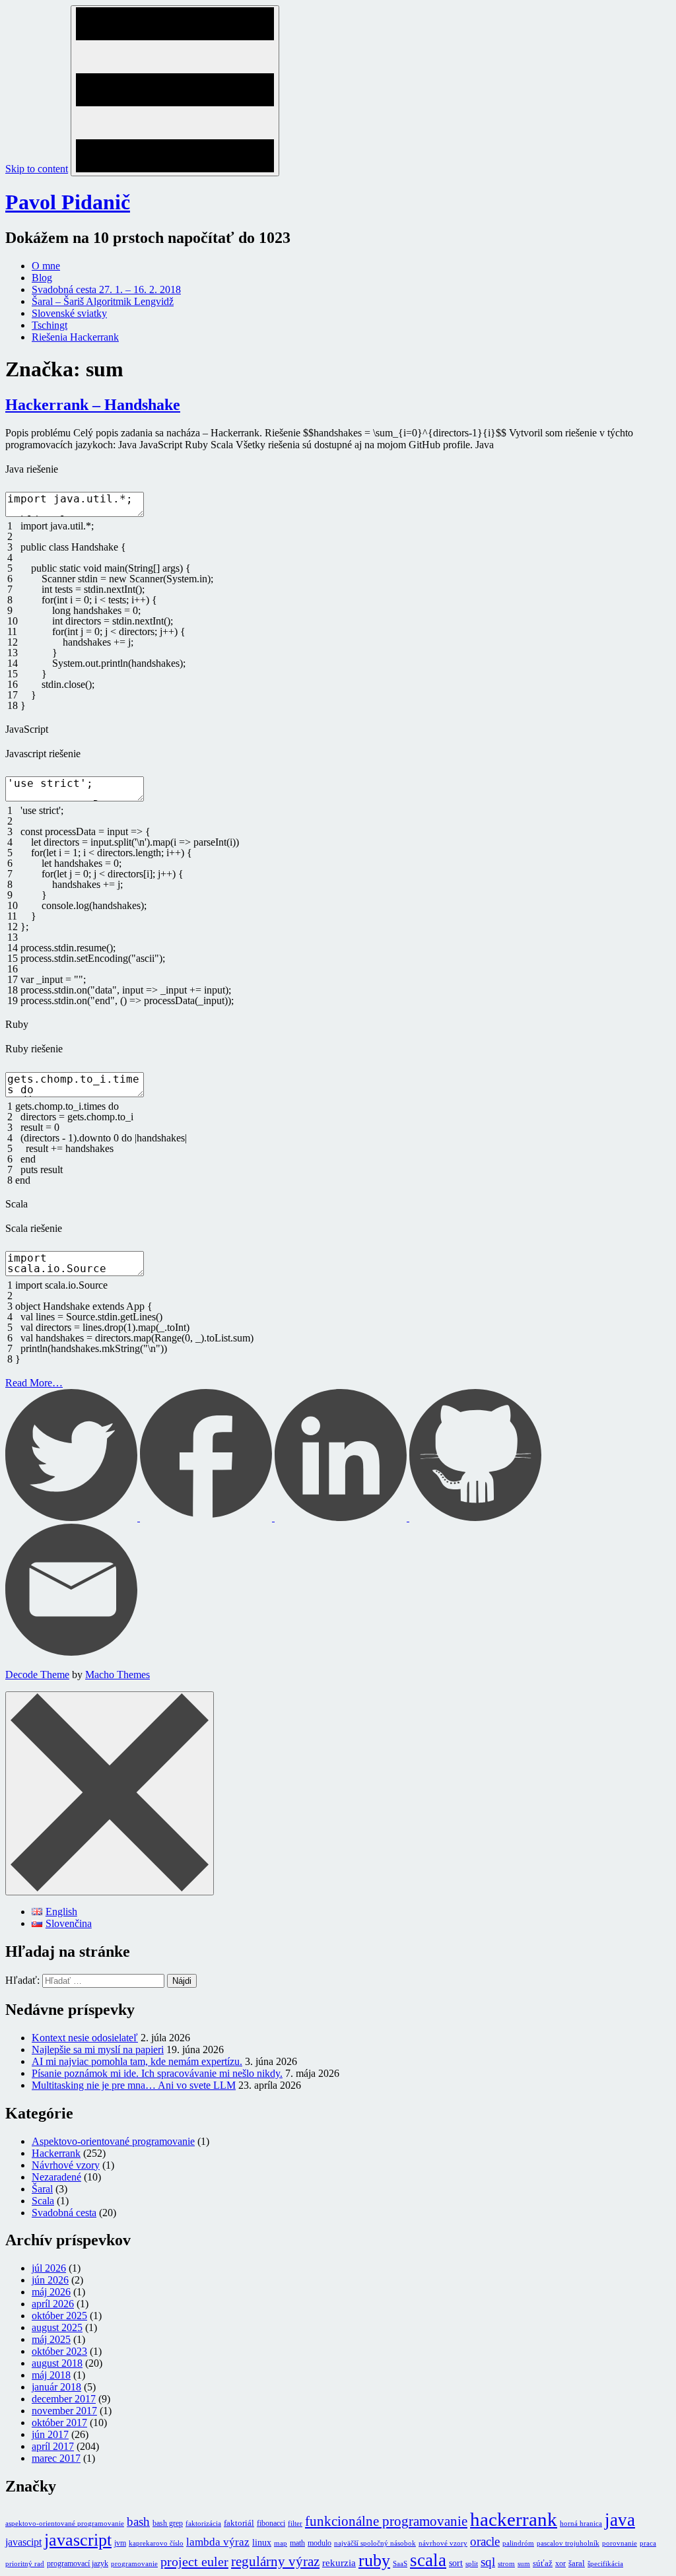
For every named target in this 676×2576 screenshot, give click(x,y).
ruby (374, 2560)
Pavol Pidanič (68, 202)
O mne (46, 266)
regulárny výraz (275, 2561)
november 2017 (64, 2411)
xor (560, 2563)
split (472, 2564)
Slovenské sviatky (69, 313)
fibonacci (271, 2523)
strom (506, 2564)
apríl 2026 (53, 2304)
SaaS (400, 2564)
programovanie (134, 2564)
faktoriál (239, 2523)
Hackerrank (56, 2153)
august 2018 (57, 2363)
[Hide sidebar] (110, 1793)
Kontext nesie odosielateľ (85, 2038)
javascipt (23, 2542)
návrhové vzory (443, 2543)
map (281, 2543)
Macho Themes (118, 1675)
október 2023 (59, 2351)
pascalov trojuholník (568, 2543)
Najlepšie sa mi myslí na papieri (98, 2050)
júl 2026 (49, 2268)
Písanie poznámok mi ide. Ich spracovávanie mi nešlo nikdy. (157, 2073)
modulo (320, 2543)
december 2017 (64, 2399)
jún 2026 (50, 2280)
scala (428, 2560)
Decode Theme (37, 1675)
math (297, 2543)
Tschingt (50, 325)
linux (262, 2542)
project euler (194, 2561)
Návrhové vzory (66, 2165)
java (620, 2520)
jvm (120, 2543)
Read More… (34, 1383)
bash (138, 2522)
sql (488, 2562)
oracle (485, 2541)
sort (456, 2563)
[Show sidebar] (175, 91)
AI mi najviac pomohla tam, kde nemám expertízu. (137, 2061)
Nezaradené (56, 2177)
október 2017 (59, 2423)
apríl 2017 (53, 2446)
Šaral (42, 2189)
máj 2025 (51, 2339)
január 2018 (56, 2387)
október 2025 (59, 2316)
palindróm (518, 2543)
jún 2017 (50, 2434)
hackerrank (514, 2519)
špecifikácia (605, 2564)
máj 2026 (51, 2292)
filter (295, 2524)
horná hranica (581, 2524)
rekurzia (339, 2563)
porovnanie (620, 2543)
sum (524, 2564)
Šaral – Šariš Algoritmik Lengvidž (103, 301)
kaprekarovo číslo (156, 2543)
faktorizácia (203, 2524)
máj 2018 (51, 2375)
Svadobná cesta (64, 2213)
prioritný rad (25, 2564)
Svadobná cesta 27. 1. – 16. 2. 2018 (106, 289)
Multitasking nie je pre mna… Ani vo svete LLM (134, 2085)
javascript (78, 2540)
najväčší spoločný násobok (375, 2543)
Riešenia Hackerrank (75, 337)
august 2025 (57, 2327)
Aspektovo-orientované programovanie (113, 2141)
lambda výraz (218, 2542)
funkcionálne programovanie (386, 2521)
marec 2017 (56, 2458)
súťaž (543, 2563)
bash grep (168, 2523)
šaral (577, 2563)
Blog (42, 278)
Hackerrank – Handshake (93, 405)
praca (648, 2543)
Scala (43, 2201)
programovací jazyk (78, 2563)
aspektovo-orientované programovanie (65, 2524)
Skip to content (37, 169)
